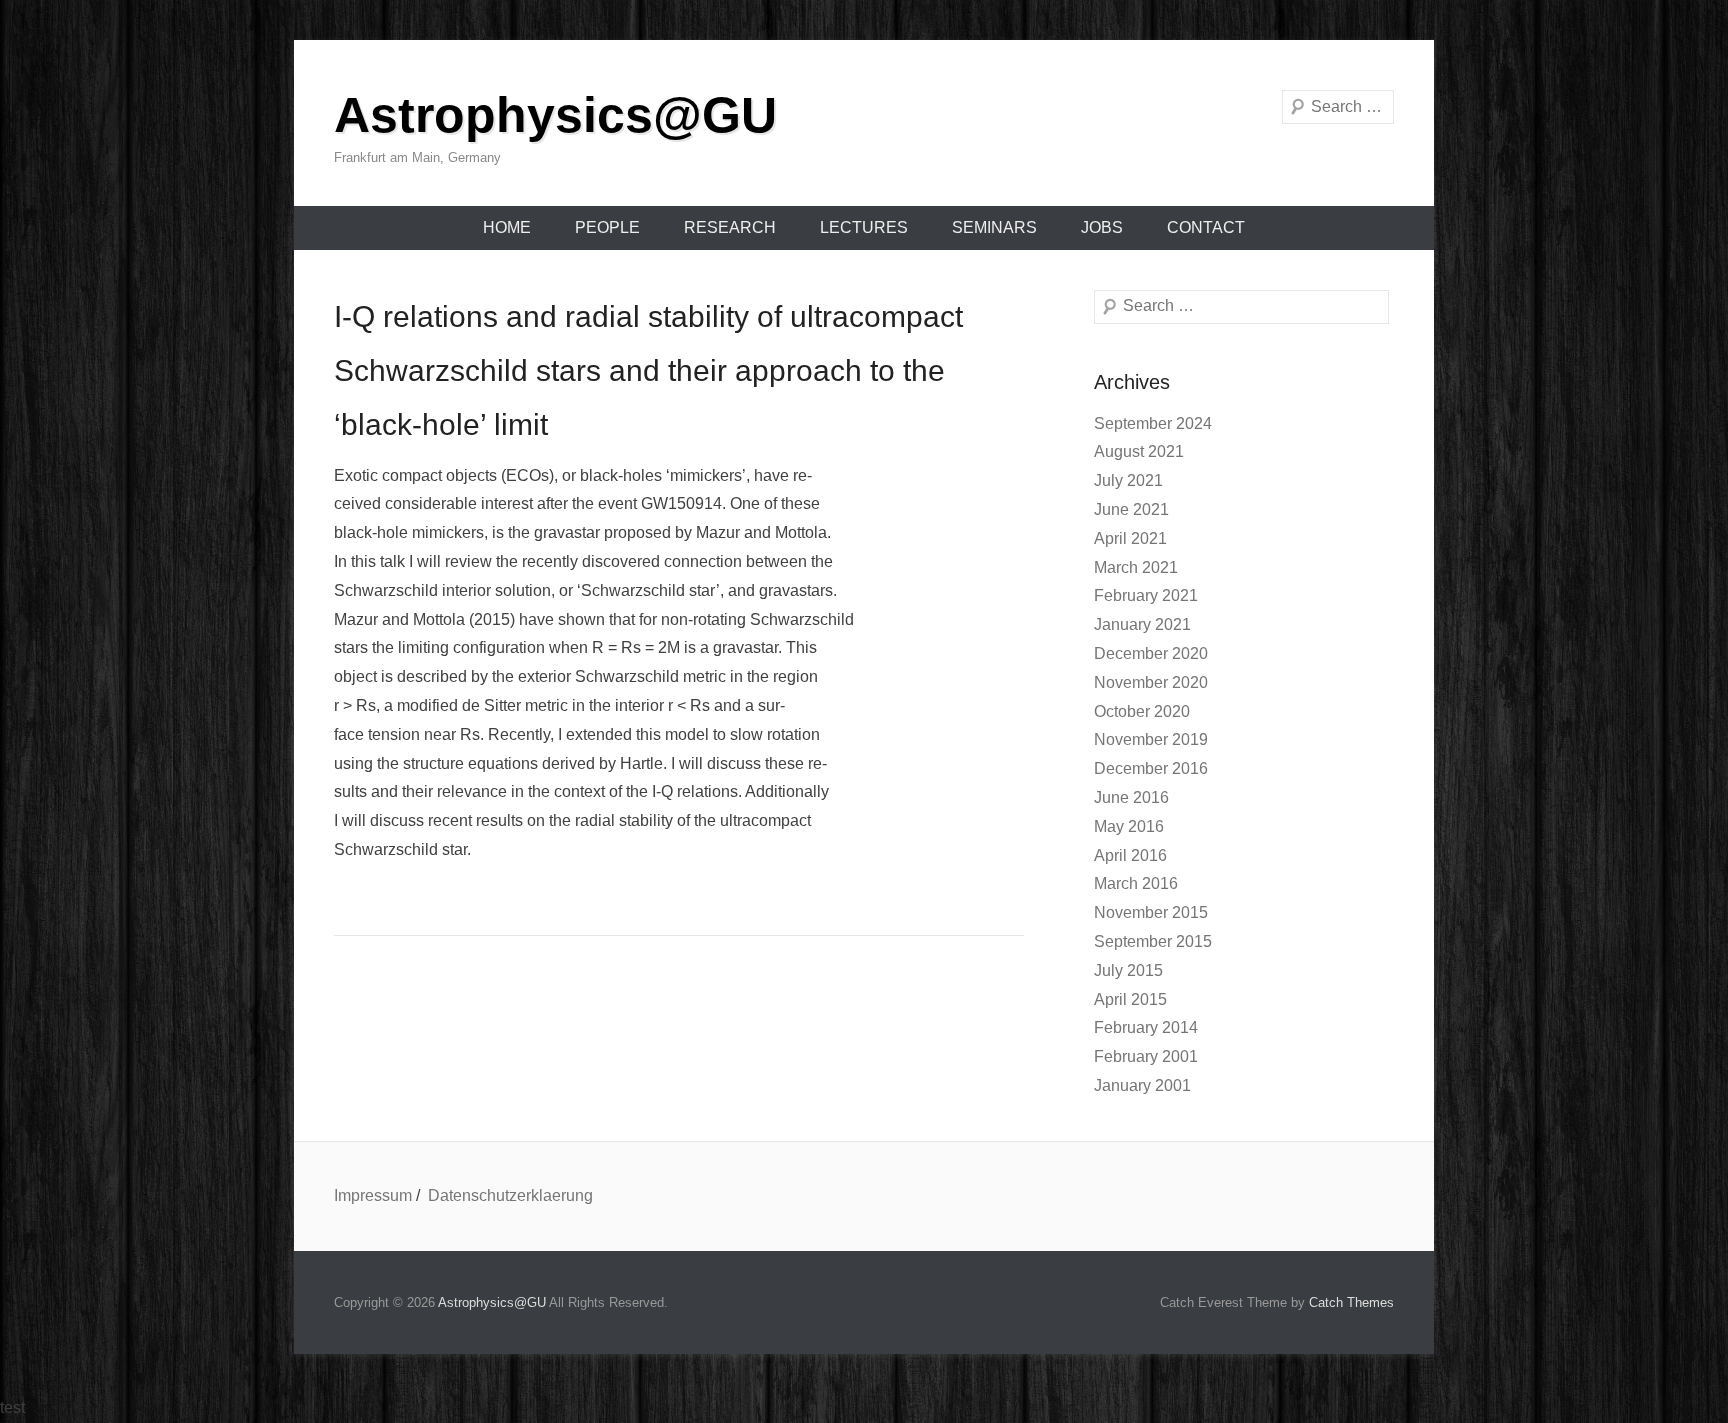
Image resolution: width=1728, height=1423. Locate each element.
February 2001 (1146, 1056)
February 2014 (1146, 1027)
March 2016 (1136, 883)
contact (1206, 227)
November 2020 (1151, 682)
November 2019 (1151, 739)
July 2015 (1128, 970)
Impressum (373, 1195)
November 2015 (1151, 912)
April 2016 (1130, 855)
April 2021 (1130, 538)
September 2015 (1153, 941)
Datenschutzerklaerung (510, 1195)
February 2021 (1146, 595)
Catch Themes (1351, 1302)
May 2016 (1129, 826)
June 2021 (1131, 509)
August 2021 (1139, 451)
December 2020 (1151, 653)
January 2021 (1142, 624)
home (507, 227)
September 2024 (1153, 423)
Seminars (994, 227)
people (607, 227)
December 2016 (1151, 768)
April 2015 (1130, 999)
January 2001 (1142, 1085)
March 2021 (1136, 567)
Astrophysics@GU (555, 115)
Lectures (864, 227)
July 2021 (1128, 480)
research (730, 227)
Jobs (1102, 227)
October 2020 (1142, 711)
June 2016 (1131, 797)
